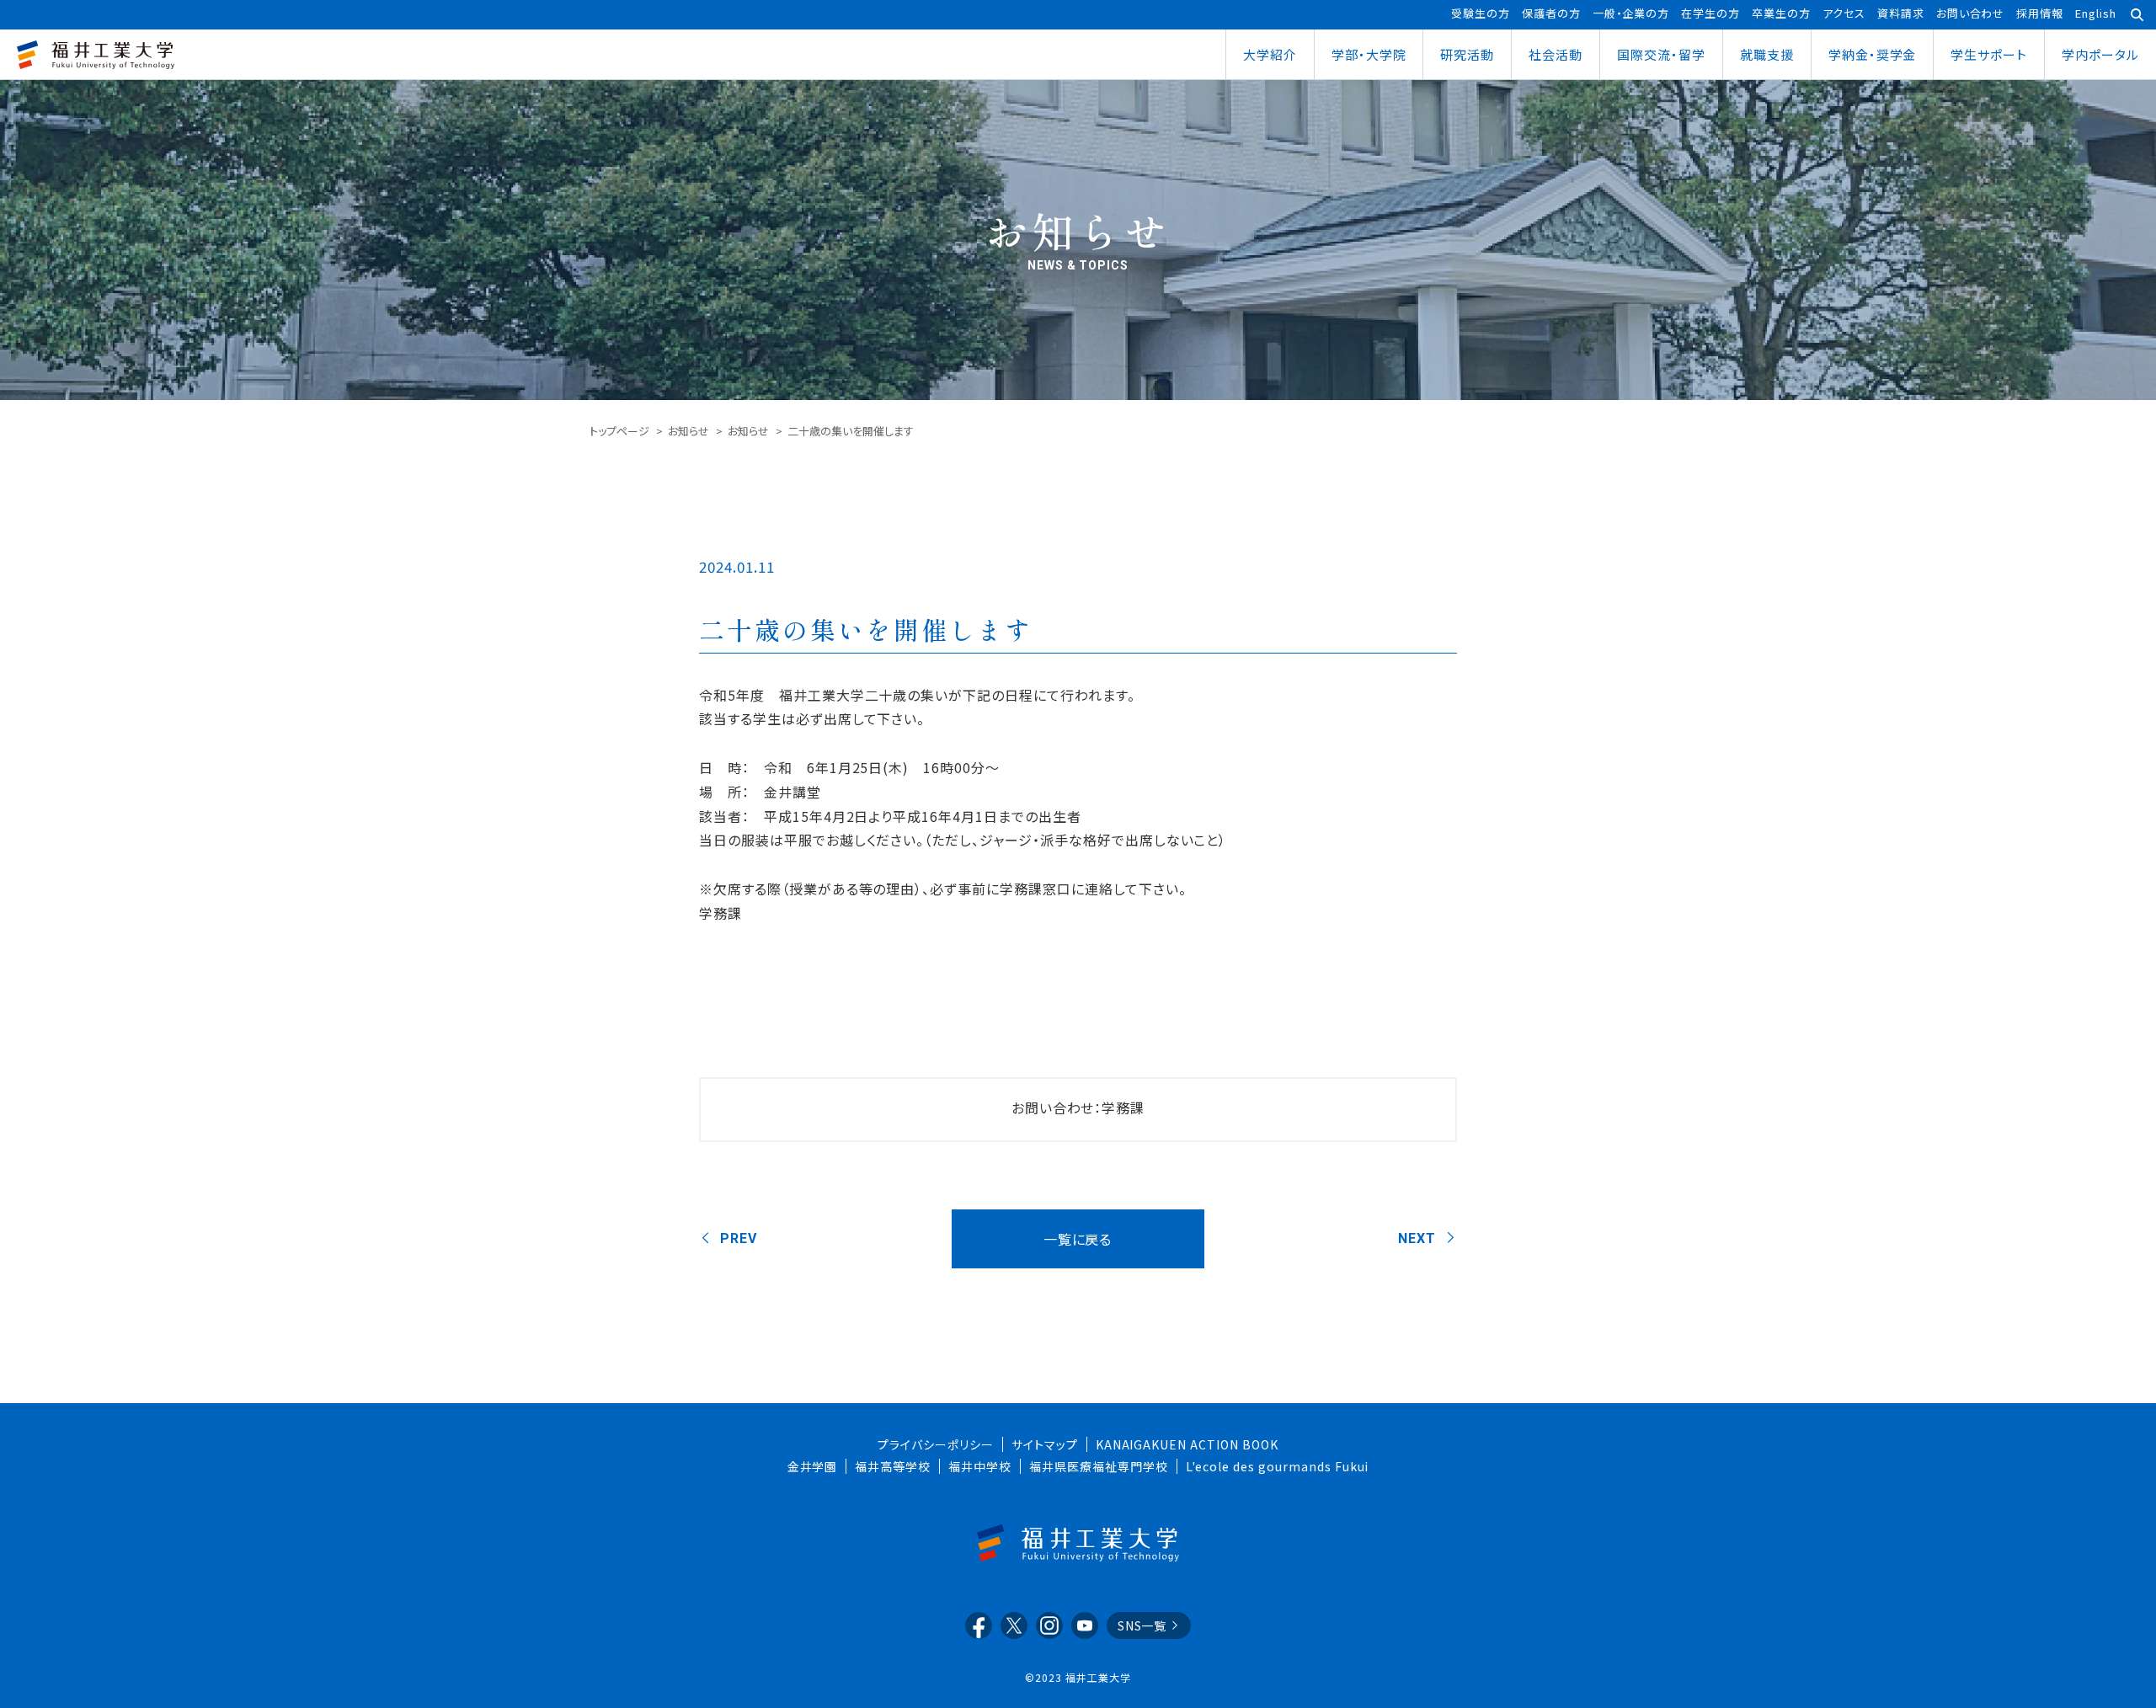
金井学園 (813, 1466)
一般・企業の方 (1631, 13)
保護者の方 (1551, 13)
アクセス (1844, 13)
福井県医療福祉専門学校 (1099, 1466)
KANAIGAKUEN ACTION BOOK (1187, 1444)
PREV (739, 1238)
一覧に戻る (1078, 1239)
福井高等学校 (893, 1466)
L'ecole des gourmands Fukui (1278, 1466)
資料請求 (1901, 13)
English (2096, 13)
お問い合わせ (1971, 13)
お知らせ (688, 431)
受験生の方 (1481, 13)
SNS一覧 (1142, 1625)
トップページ (619, 431)
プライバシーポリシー (936, 1444)
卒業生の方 (1781, 13)
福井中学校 (980, 1466)
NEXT (1417, 1238)
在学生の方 (1710, 13)
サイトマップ (1045, 1444)
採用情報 (2040, 13)
